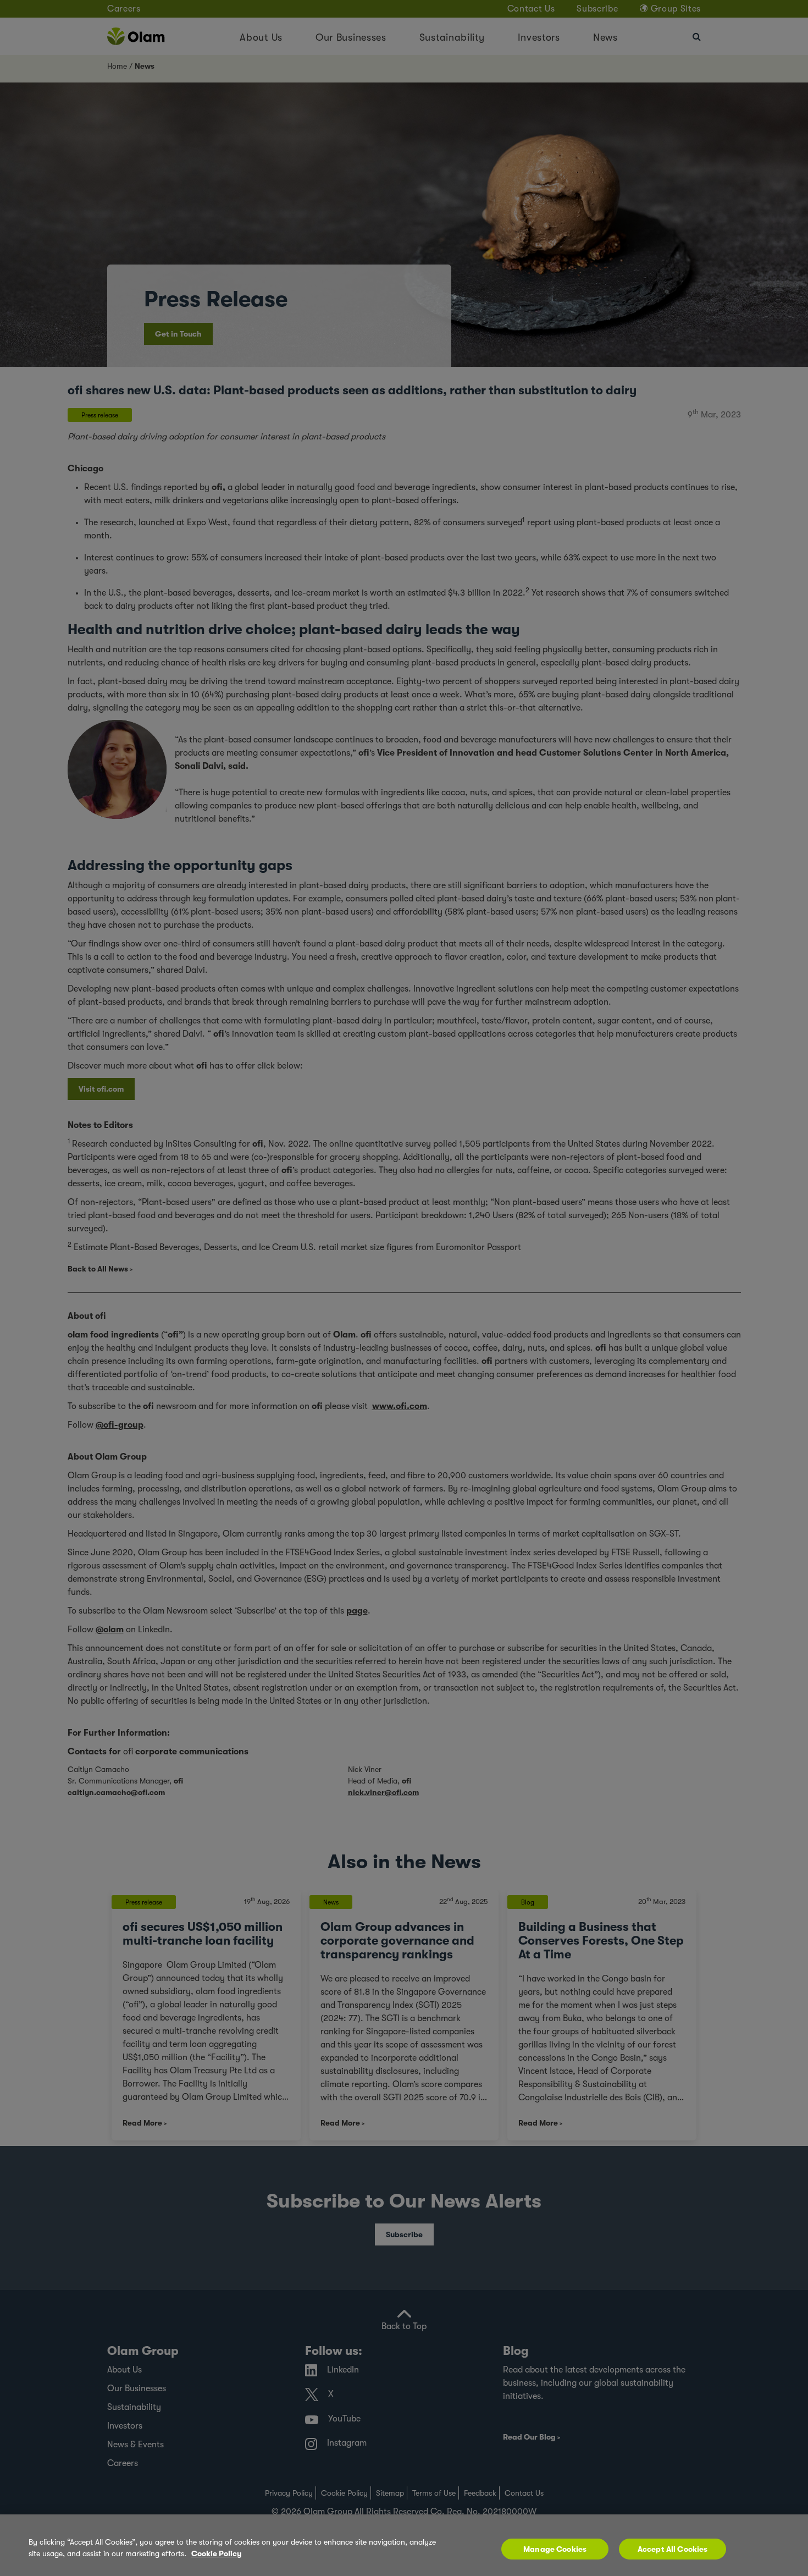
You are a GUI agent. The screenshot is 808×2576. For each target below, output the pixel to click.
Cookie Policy (216, 2553)
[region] (404, 2545)
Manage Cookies (555, 2549)
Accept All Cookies (673, 2549)
